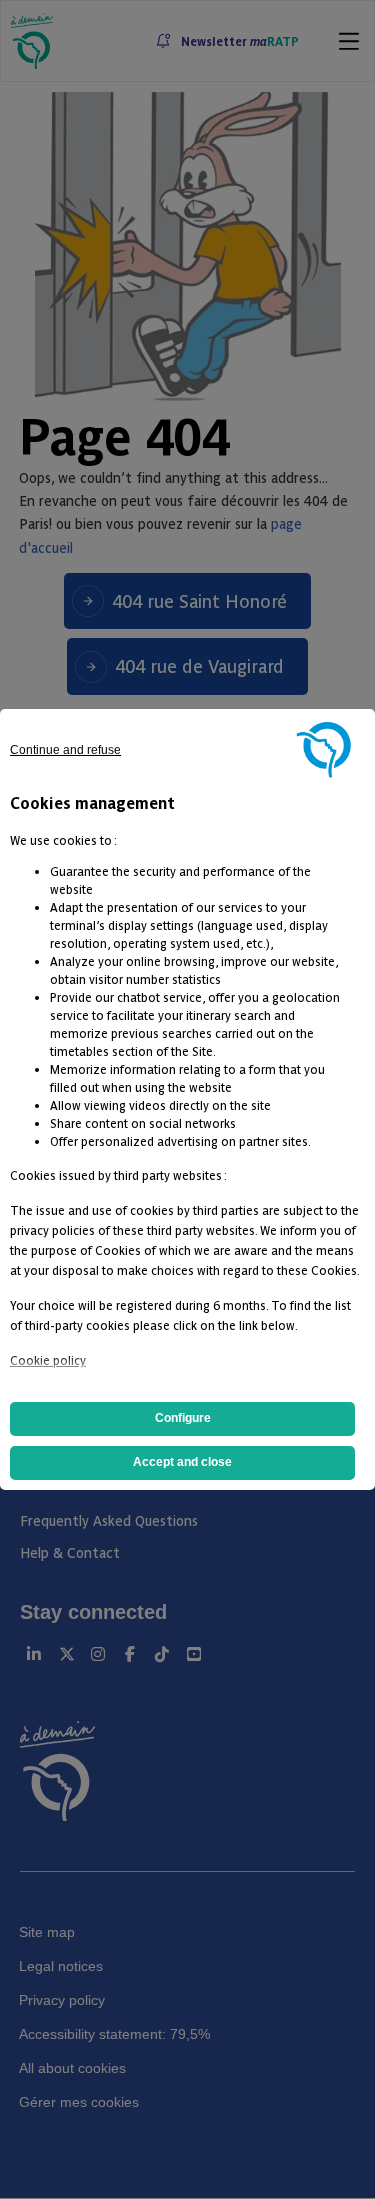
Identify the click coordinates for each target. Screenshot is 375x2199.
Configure (183, 1418)
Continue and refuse (65, 750)
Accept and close (182, 1462)
